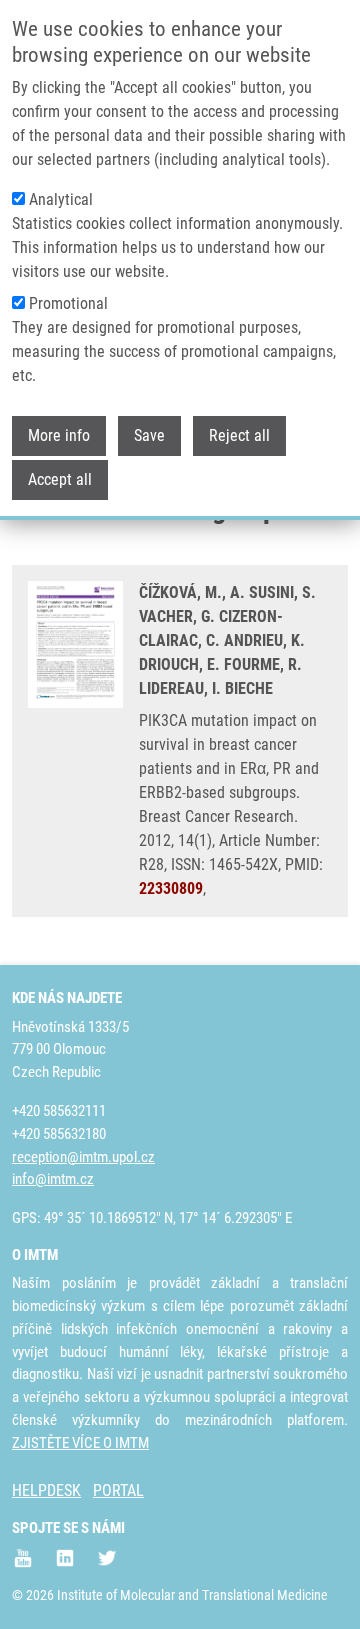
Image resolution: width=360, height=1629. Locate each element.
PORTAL (118, 1490)
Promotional (68, 303)
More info (59, 435)
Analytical (61, 199)
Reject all (239, 435)
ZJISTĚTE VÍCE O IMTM (80, 1443)
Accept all (60, 479)
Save (149, 435)
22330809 (171, 888)
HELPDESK (46, 1490)
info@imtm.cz (53, 1179)
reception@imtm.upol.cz (83, 1157)
